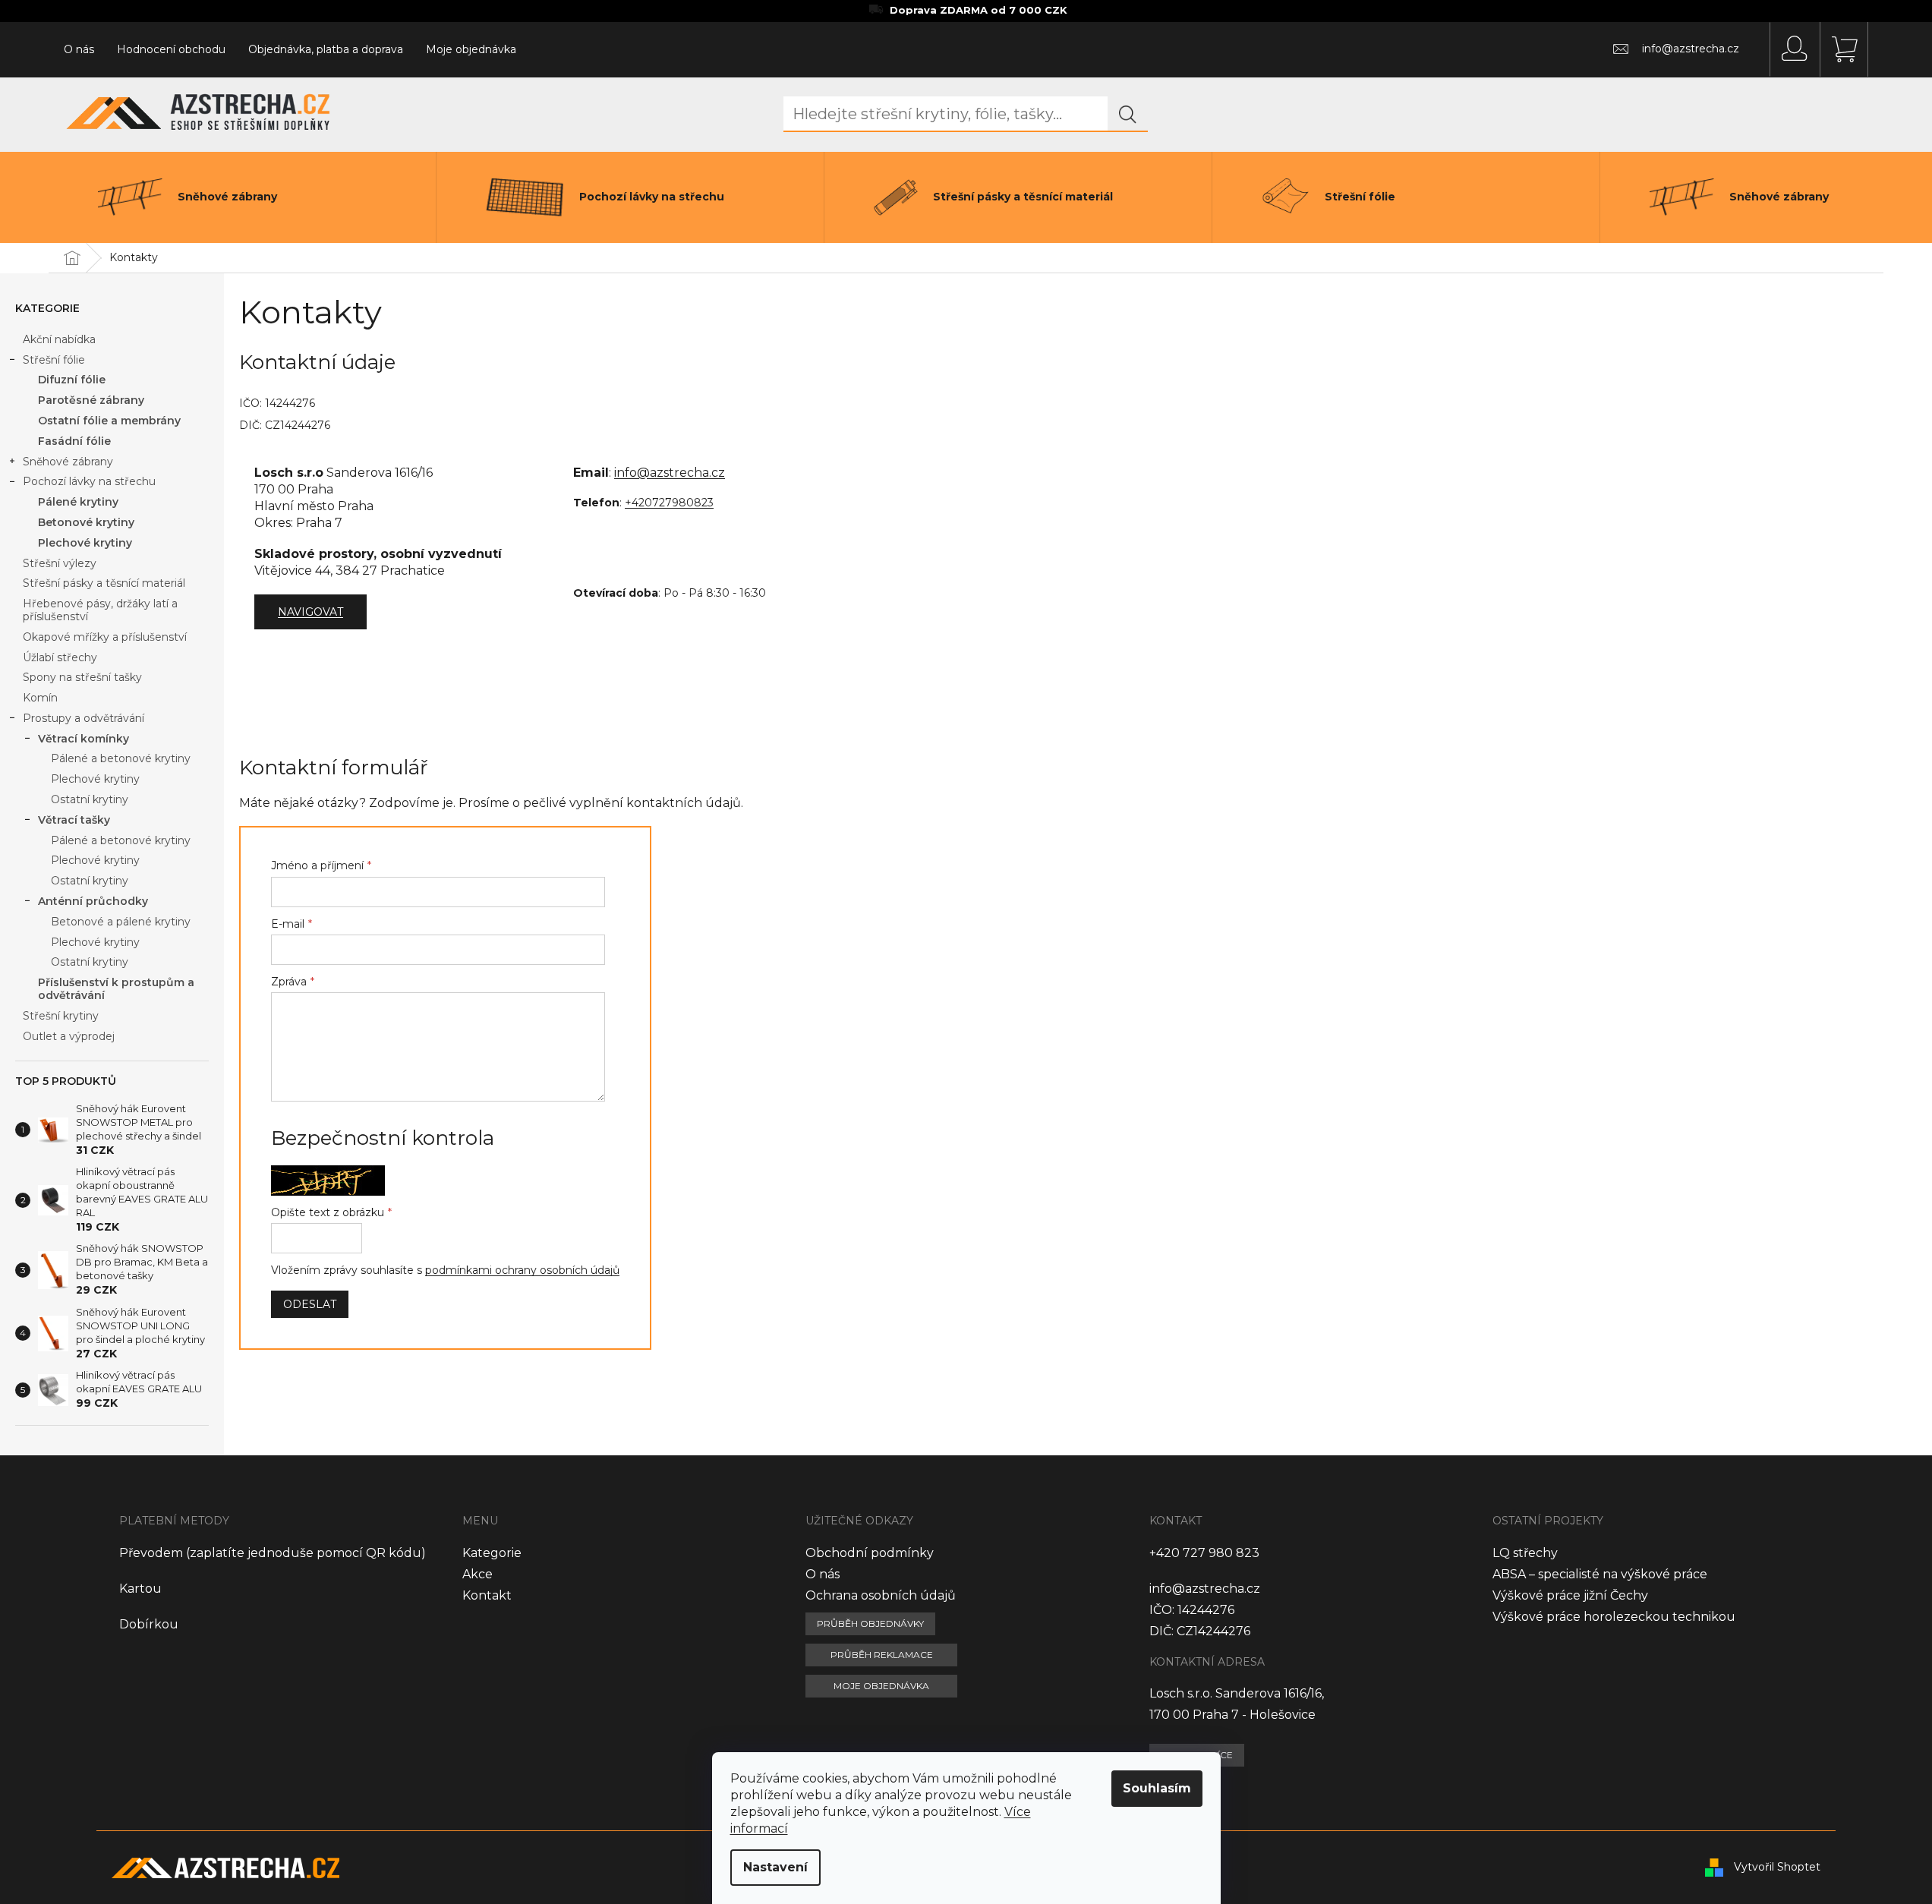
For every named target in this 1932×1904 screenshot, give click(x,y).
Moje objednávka (471, 49)
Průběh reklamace (882, 1655)
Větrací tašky (74, 820)
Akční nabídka (59, 339)
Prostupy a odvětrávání (84, 718)
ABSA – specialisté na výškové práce (1600, 1574)
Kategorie (492, 1553)
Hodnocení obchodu (171, 49)
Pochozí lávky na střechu (89, 481)
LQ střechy (1525, 1553)
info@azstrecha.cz (670, 473)
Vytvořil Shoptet (1777, 1867)
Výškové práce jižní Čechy (1570, 1595)
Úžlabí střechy (60, 657)
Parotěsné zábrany (91, 400)
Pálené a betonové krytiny (121, 758)
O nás (79, 49)
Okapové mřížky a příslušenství (105, 637)
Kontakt (487, 1595)
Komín (40, 698)
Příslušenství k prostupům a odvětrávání (116, 989)
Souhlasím (1157, 1788)
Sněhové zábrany (68, 462)
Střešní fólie (54, 360)
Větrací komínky (84, 739)
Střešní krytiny (61, 1016)
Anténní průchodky (93, 901)
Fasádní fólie (74, 441)
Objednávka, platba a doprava (326, 49)
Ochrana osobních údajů (881, 1595)
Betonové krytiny (86, 522)
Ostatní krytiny (90, 799)
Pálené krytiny (78, 502)
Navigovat (310, 612)
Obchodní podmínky (870, 1553)
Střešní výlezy (60, 563)
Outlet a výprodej (69, 1036)
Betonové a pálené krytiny (121, 922)
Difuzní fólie (72, 380)
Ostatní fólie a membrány (109, 421)
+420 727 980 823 (1204, 1553)
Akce (477, 1574)
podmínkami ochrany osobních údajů (522, 1270)
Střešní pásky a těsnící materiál (104, 583)
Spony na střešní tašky (82, 677)
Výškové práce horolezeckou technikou (1614, 1617)
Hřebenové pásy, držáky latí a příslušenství (100, 610)
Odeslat (310, 1304)
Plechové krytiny (85, 543)
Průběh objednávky (870, 1623)
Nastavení (775, 1867)
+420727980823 (669, 503)
